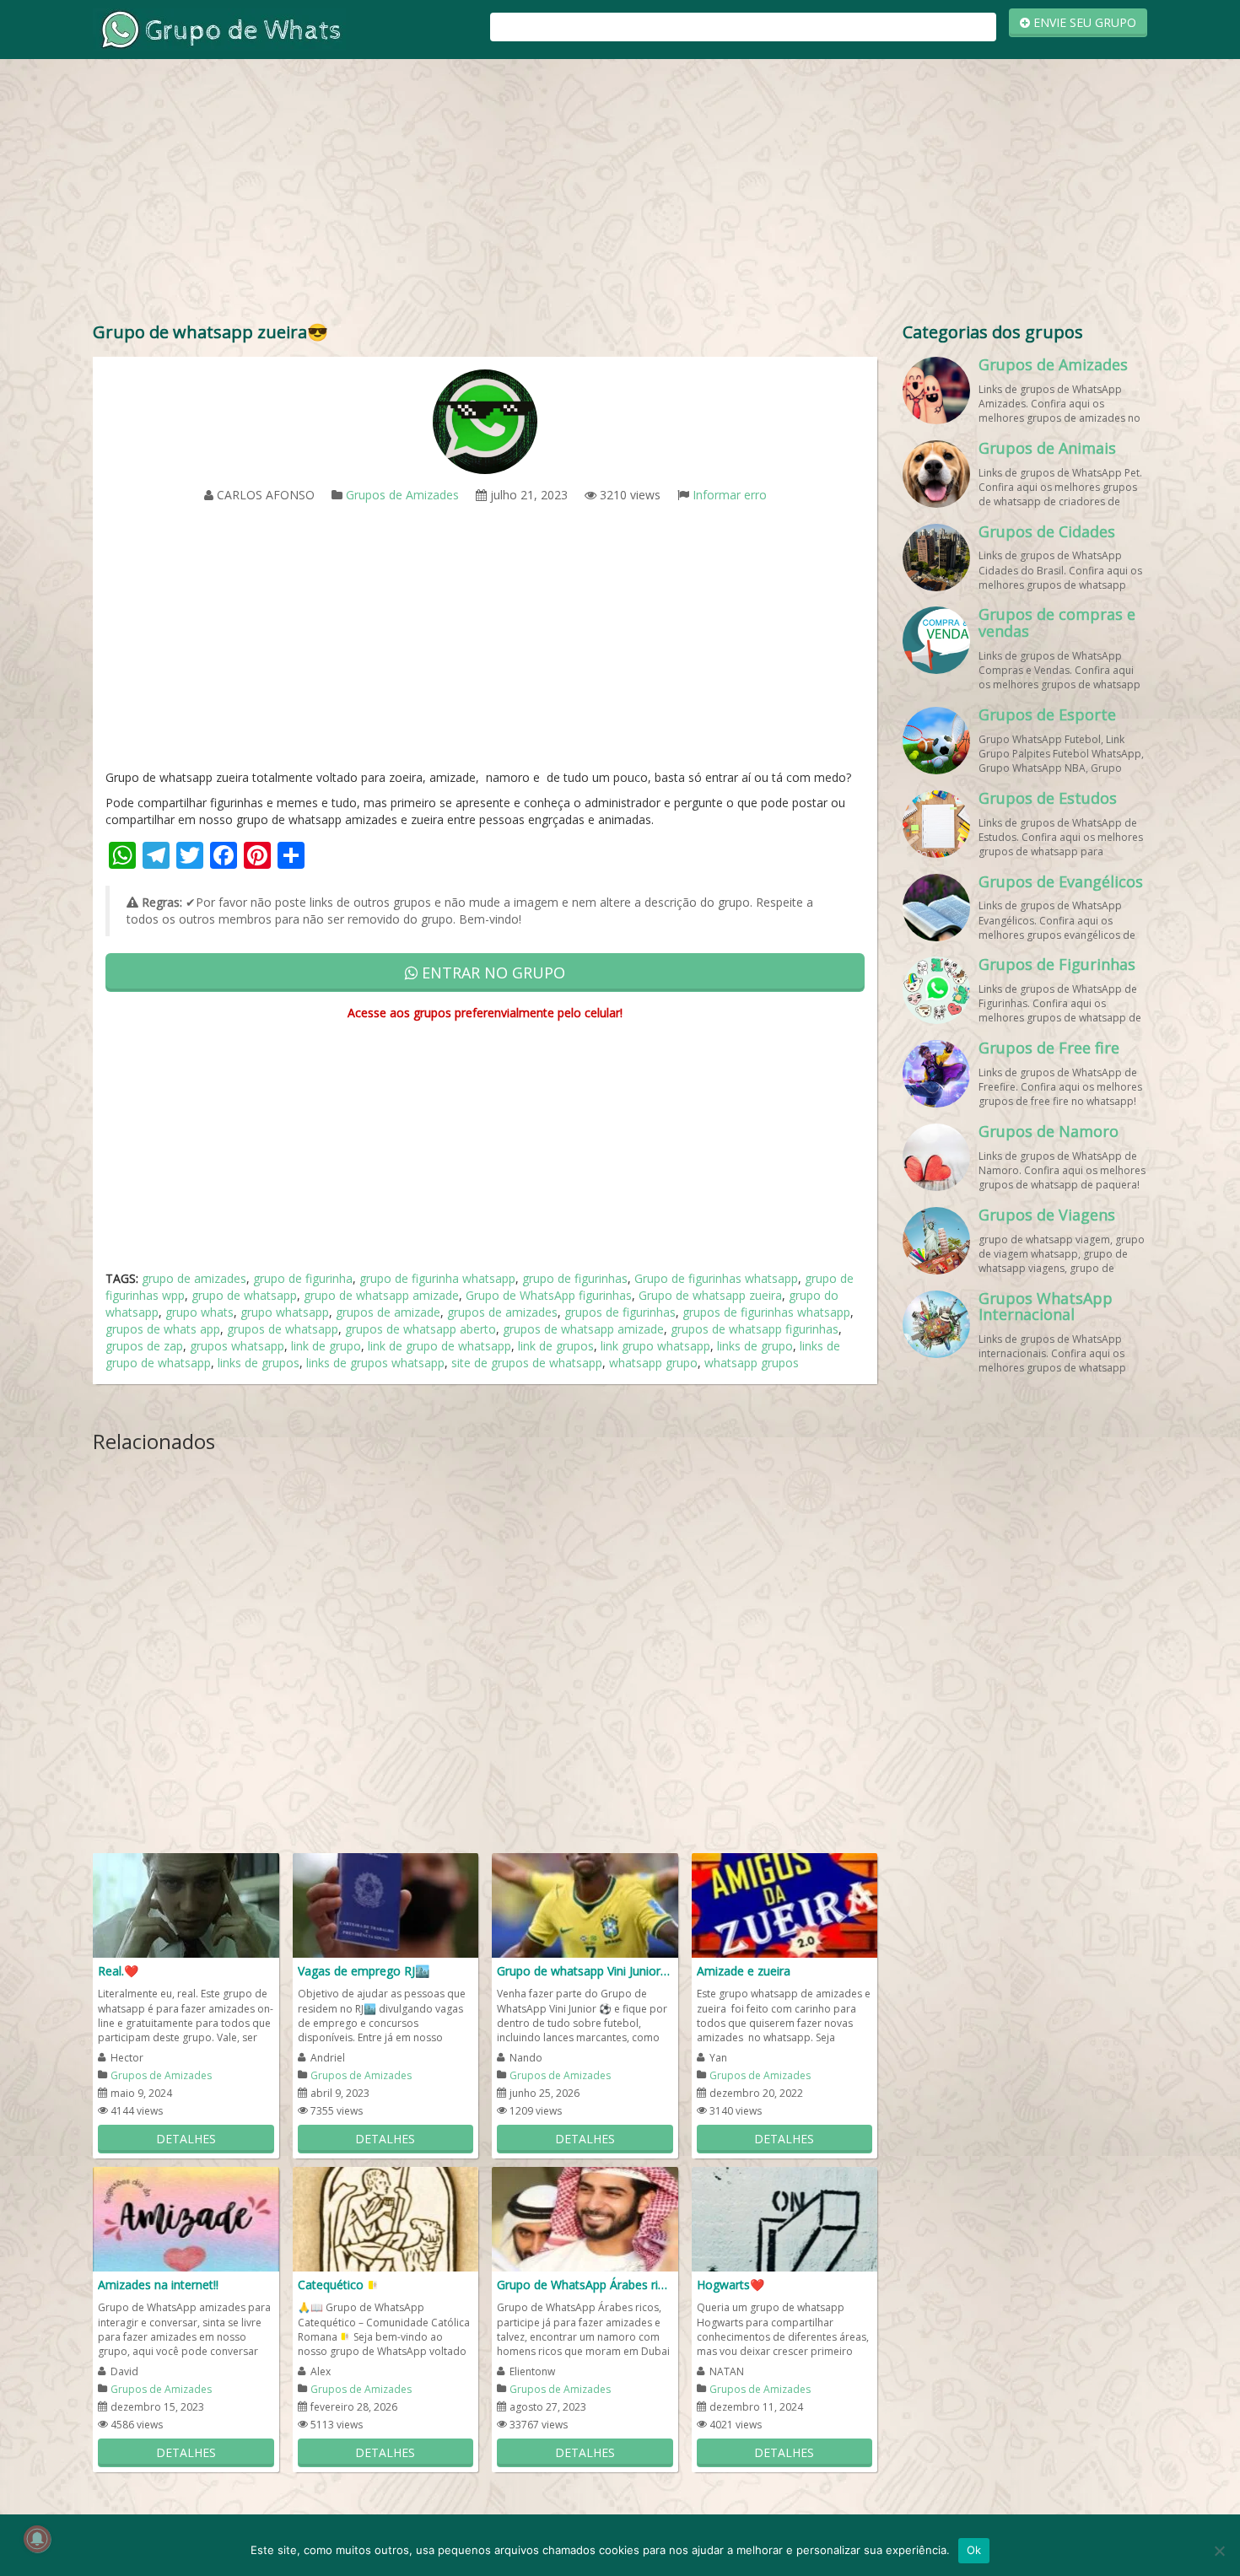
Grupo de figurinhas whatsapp (716, 1278)
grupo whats (199, 1312)
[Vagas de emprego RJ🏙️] (386, 1904)
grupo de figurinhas (575, 1278)
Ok (974, 2550)
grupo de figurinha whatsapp (437, 1278)
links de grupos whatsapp (375, 1363)
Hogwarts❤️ (731, 2285)
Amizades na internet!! (158, 2285)
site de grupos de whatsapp (527, 1363)
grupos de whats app (163, 1329)
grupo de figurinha (303, 1278)
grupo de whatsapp (244, 1295)
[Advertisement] (620, 194)
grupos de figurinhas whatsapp (766, 1312)
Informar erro (730, 495)
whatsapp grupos (752, 1363)
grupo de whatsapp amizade (381, 1295)
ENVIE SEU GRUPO (1083, 22)
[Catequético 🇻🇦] (386, 2218)
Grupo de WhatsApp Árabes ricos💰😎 (585, 2285)
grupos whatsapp (237, 1346)
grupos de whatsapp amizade (583, 1329)
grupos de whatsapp (283, 1329)
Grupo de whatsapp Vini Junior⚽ (585, 1971)
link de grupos (556, 1346)
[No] (1219, 2551)
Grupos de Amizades (402, 495)
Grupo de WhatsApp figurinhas (549, 1295)
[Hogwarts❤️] (785, 2218)
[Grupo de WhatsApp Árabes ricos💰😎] (585, 2218)
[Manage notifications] (37, 2539)
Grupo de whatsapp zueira (710, 1295)
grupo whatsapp (285, 1312)
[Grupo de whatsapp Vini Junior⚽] (585, 1904)
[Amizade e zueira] (785, 1904)
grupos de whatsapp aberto (421, 1329)
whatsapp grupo (653, 1363)
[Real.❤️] (186, 1904)
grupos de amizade (388, 1312)
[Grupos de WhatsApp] (219, 28)
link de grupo (326, 1346)
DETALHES (186, 2139)
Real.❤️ (118, 1971)
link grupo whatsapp (655, 1346)
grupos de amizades (502, 1312)
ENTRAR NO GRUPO (491, 973)
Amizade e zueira (744, 1971)
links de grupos (259, 1363)
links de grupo (755, 1346)
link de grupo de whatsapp (439, 1346)
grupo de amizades (194, 1278)
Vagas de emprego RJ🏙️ (364, 1971)
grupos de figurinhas (620, 1312)
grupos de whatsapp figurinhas (755, 1329)
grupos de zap (144, 1346)
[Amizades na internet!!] (186, 2218)
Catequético (332, 2285)
